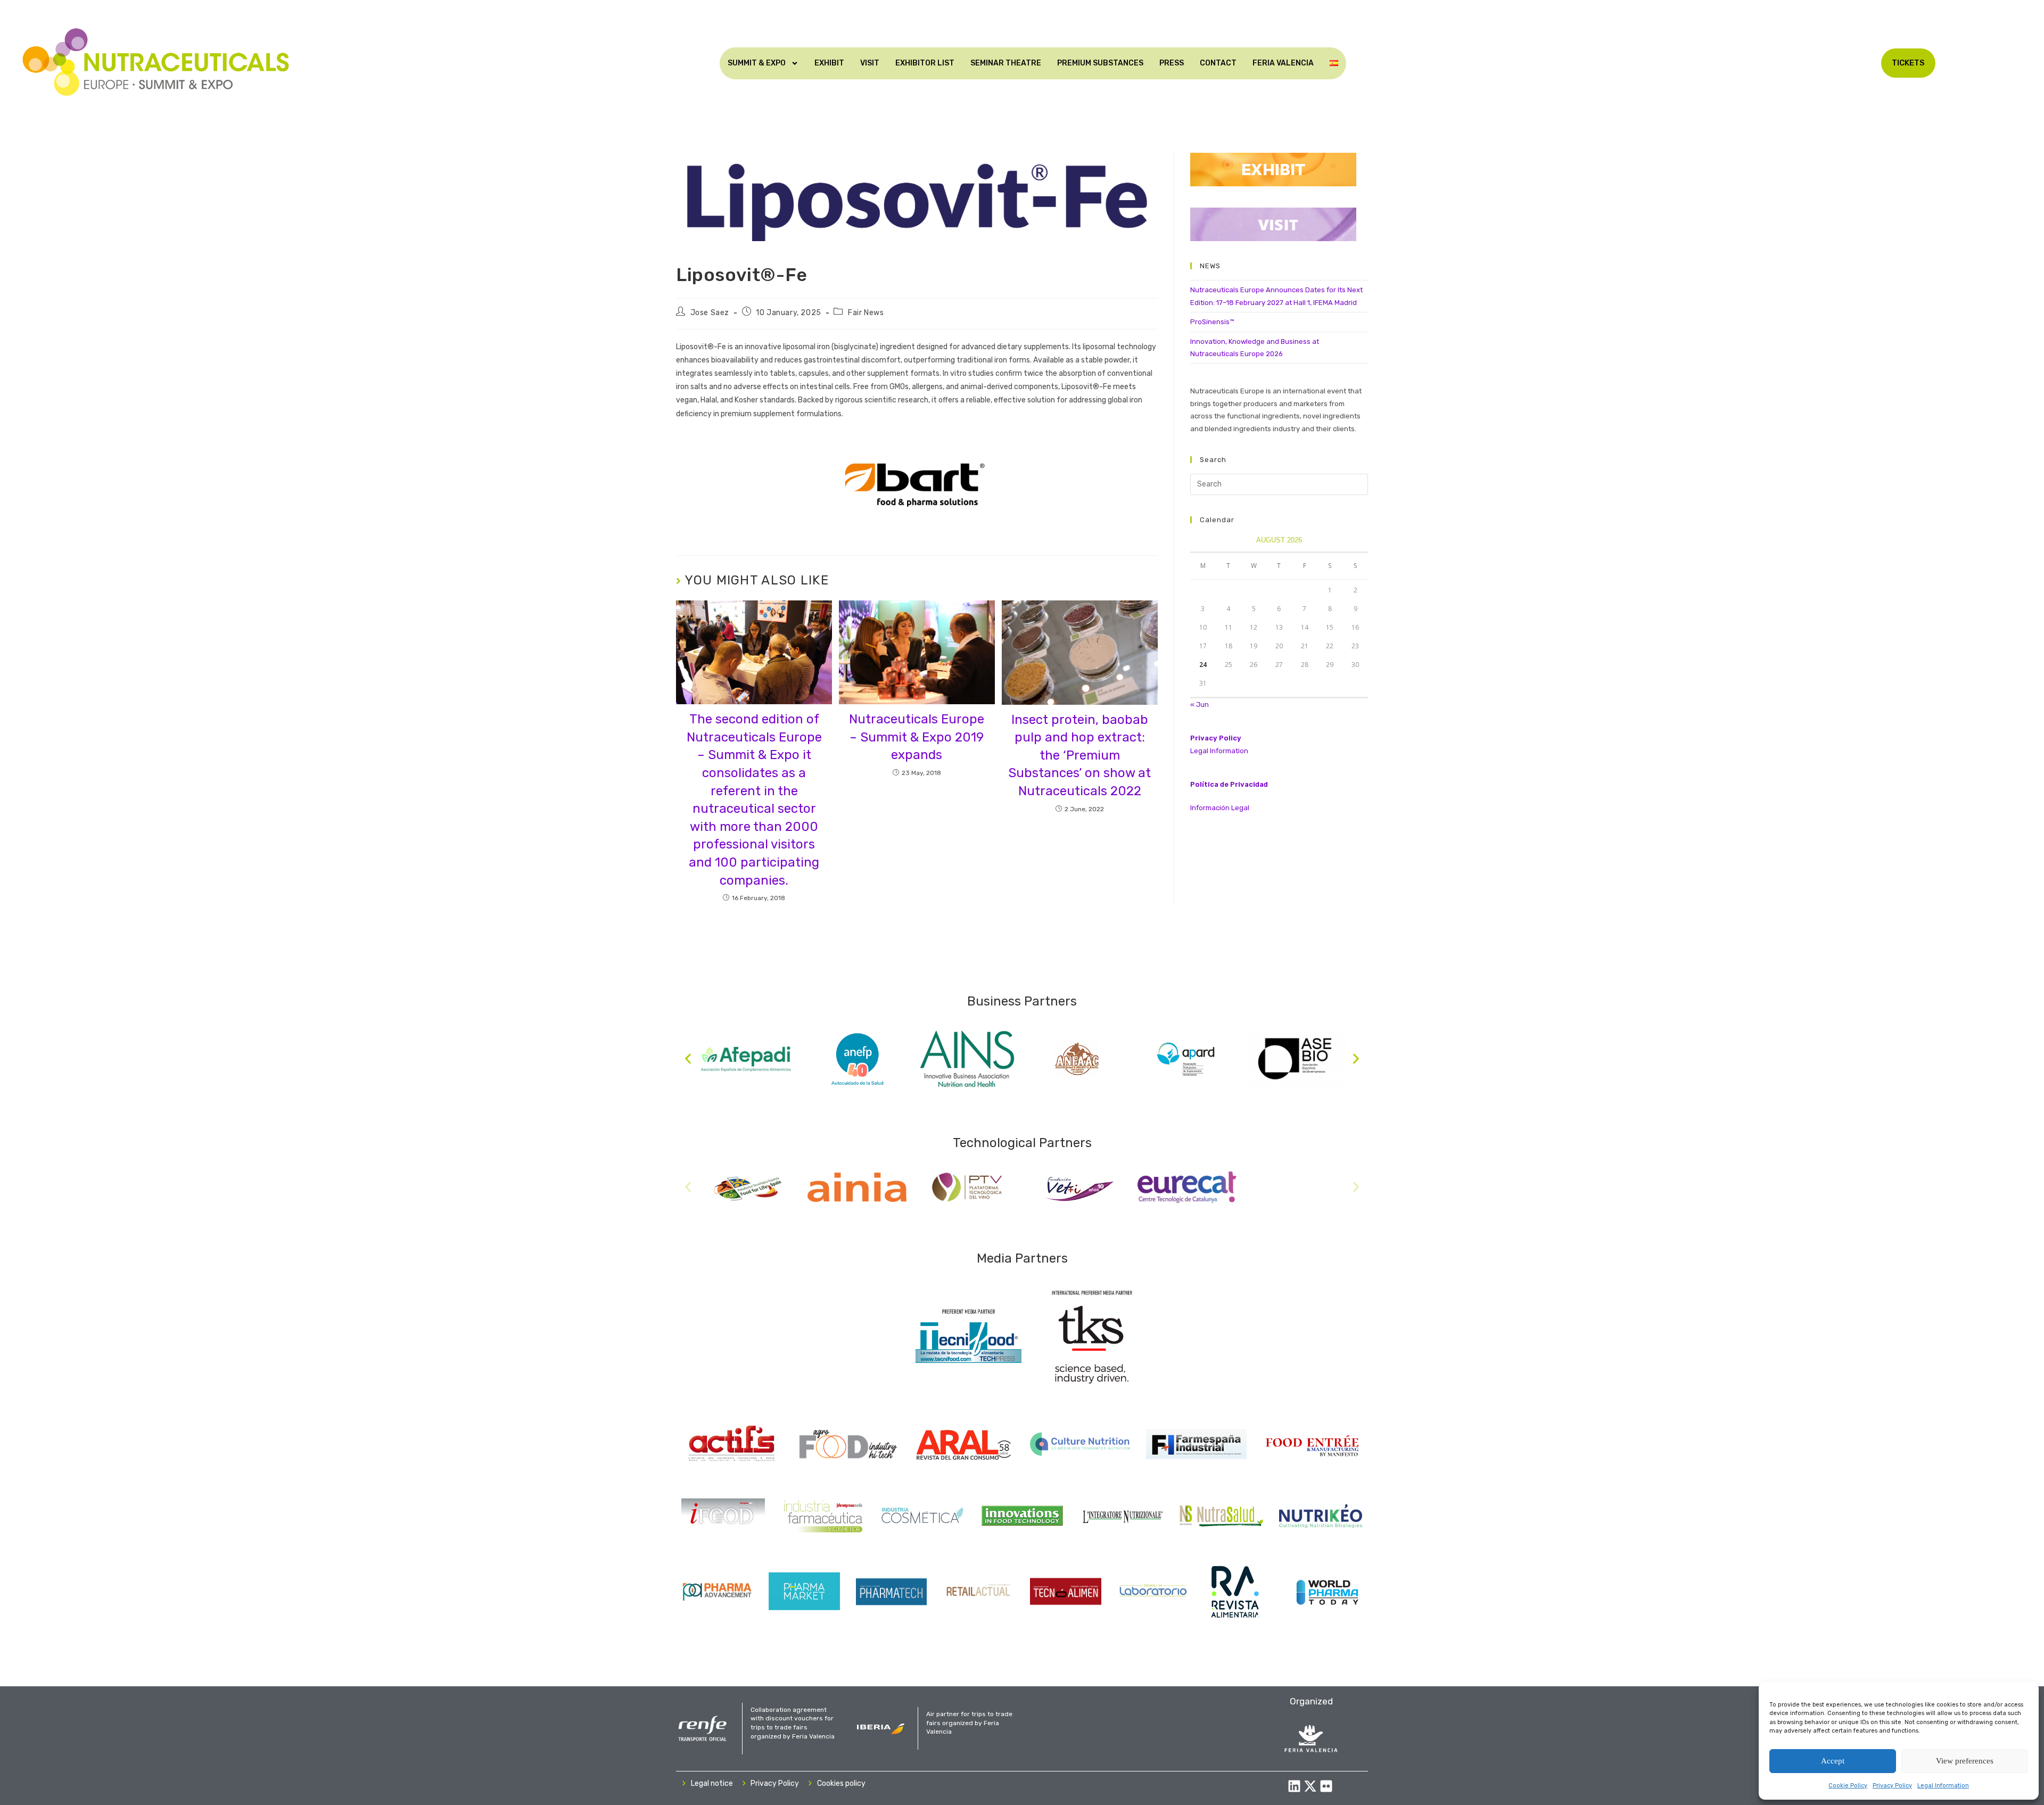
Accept (1833, 1761)
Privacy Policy (1892, 1786)
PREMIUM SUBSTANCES (1100, 63)
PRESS (1172, 63)
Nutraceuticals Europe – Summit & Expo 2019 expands (917, 737)
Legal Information (1943, 1786)
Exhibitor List (925, 63)
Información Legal (1220, 808)
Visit (870, 63)
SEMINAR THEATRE (1006, 63)
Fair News (866, 313)
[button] (688, 1059)
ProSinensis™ (1212, 322)
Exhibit (829, 63)
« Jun (1200, 704)
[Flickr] (1326, 1786)
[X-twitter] (1310, 1786)
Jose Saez (710, 313)
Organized (1311, 1701)
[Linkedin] (1294, 1786)
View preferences (1965, 1761)
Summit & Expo (757, 63)
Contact (1218, 63)
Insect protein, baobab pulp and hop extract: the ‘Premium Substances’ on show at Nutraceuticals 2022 (1079, 755)
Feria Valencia (1283, 63)
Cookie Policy (1848, 1786)
